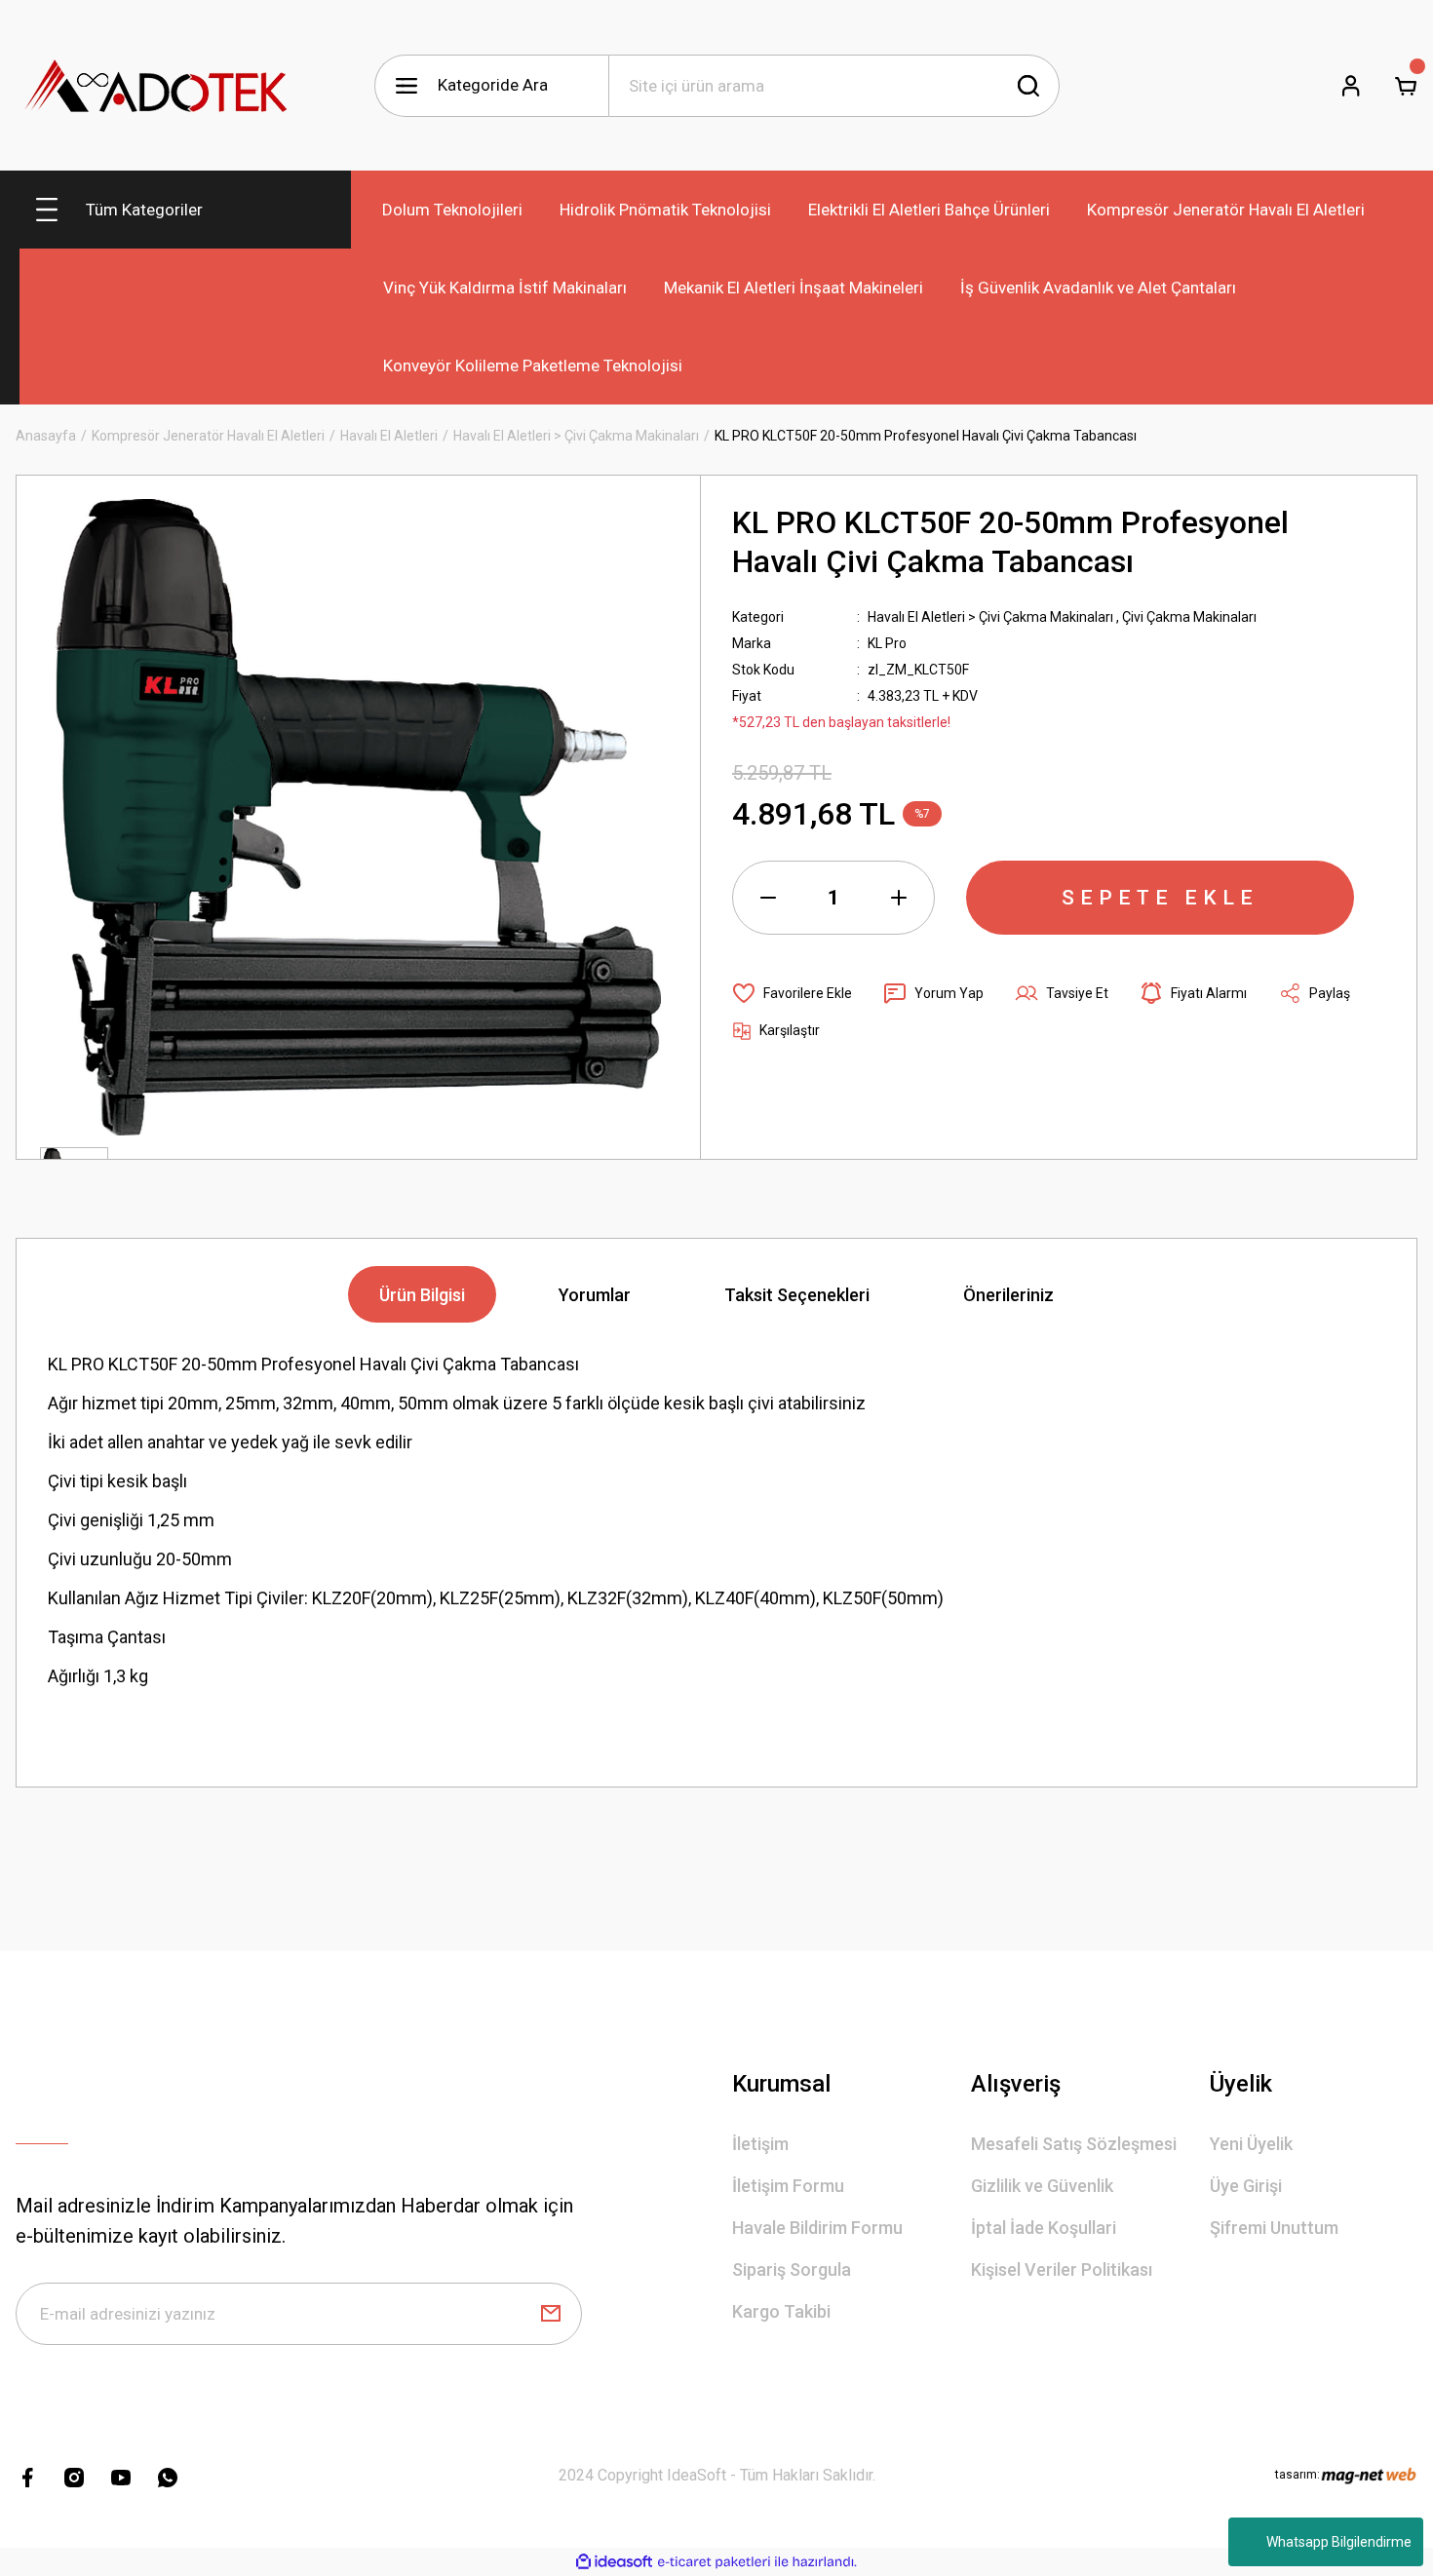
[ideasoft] (614, 2562)
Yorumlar (595, 1295)
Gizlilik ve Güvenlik (1042, 2186)
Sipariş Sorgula (792, 2269)
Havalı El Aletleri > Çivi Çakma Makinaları (990, 617)
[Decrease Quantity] (768, 898)
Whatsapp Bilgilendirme (1339, 2542)
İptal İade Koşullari (1044, 2228)
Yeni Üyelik (1251, 2144)
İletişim (760, 2144)
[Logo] (157, 85)
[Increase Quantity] (899, 898)
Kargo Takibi (781, 2311)
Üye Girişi (1246, 2186)
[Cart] (1406, 86)
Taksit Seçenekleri (797, 1295)
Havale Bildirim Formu (817, 2228)
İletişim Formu (788, 2186)
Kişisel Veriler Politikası (1062, 2269)
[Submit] (551, 2314)
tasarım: (1297, 2475)
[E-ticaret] (714, 2562)
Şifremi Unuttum (1274, 2228)
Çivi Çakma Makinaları (1189, 617)
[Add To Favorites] (792, 993)
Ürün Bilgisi (422, 1295)
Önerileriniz (1008, 1295)
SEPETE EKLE (1160, 898)
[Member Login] (1351, 86)
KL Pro (887, 643)
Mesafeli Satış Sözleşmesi (1074, 2144)
